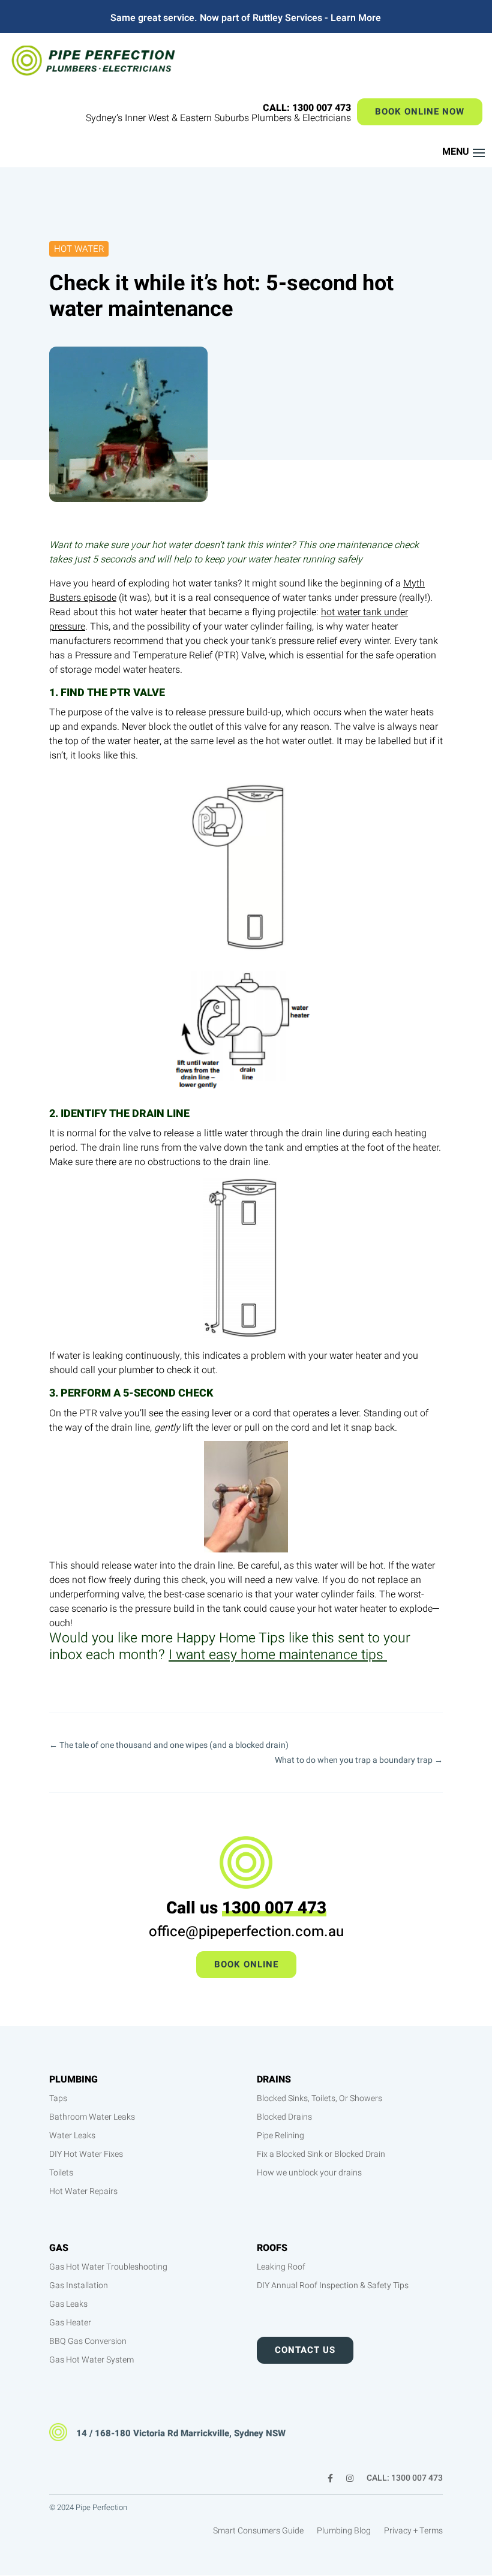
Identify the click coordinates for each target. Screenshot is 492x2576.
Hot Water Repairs (83, 2191)
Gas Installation (79, 2285)
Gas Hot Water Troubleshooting (108, 2267)
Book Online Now (420, 112)
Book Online (246, 1964)
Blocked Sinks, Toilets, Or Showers (319, 2098)
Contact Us (305, 2350)
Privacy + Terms (413, 2532)
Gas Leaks (68, 2304)
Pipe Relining (280, 2136)
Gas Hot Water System (91, 2360)
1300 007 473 (274, 1908)
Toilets (61, 2173)
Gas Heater (70, 2323)
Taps (58, 2098)
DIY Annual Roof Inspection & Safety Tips (333, 2285)
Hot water (79, 249)
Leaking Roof (281, 2267)
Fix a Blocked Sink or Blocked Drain (321, 2154)
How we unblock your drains (309, 2173)
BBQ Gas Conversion (88, 2341)
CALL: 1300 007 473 (405, 2479)
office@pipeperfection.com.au (246, 1932)
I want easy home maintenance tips (278, 1655)
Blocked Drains (284, 2117)
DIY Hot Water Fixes (86, 2154)
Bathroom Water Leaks (92, 2117)
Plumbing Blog (344, 2532)
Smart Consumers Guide (258, 2532)
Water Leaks (72, 2136)
